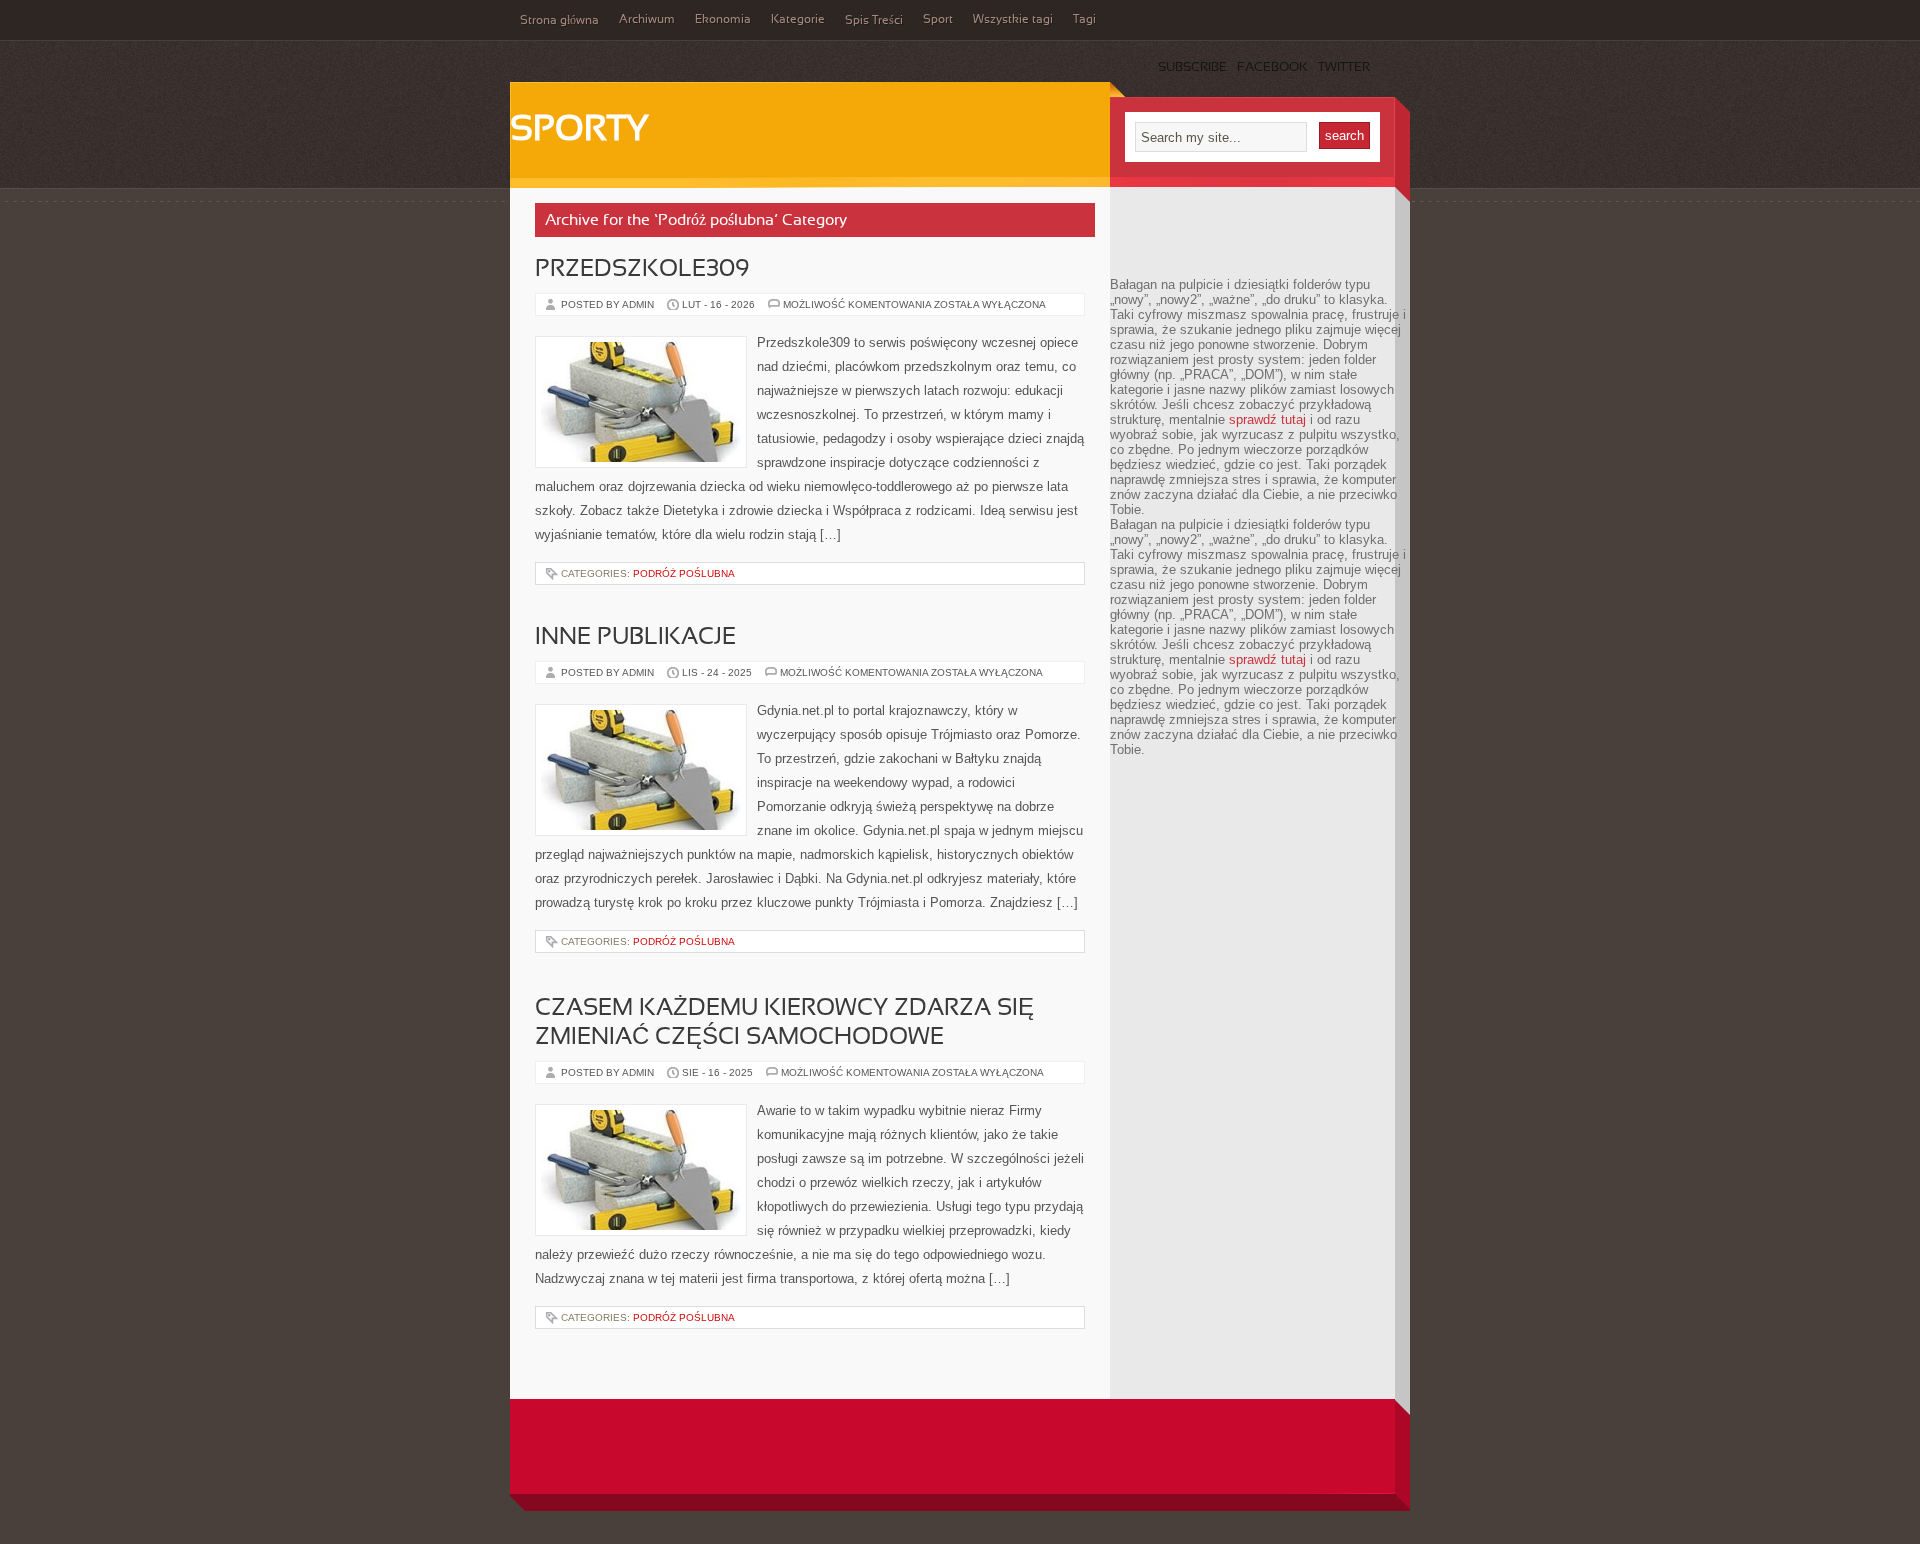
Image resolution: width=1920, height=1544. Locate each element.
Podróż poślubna (684, 573)
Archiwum (647, 20)
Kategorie (798, 20)
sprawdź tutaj (1267, 419)
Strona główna (559, 21)
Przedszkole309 (642, 270)
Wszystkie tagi (1013, 20)
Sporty (579, 131)
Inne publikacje (635, 638)
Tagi (1084, 20)
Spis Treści (874, 21)
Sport (938, 20)
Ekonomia (723, 20)
